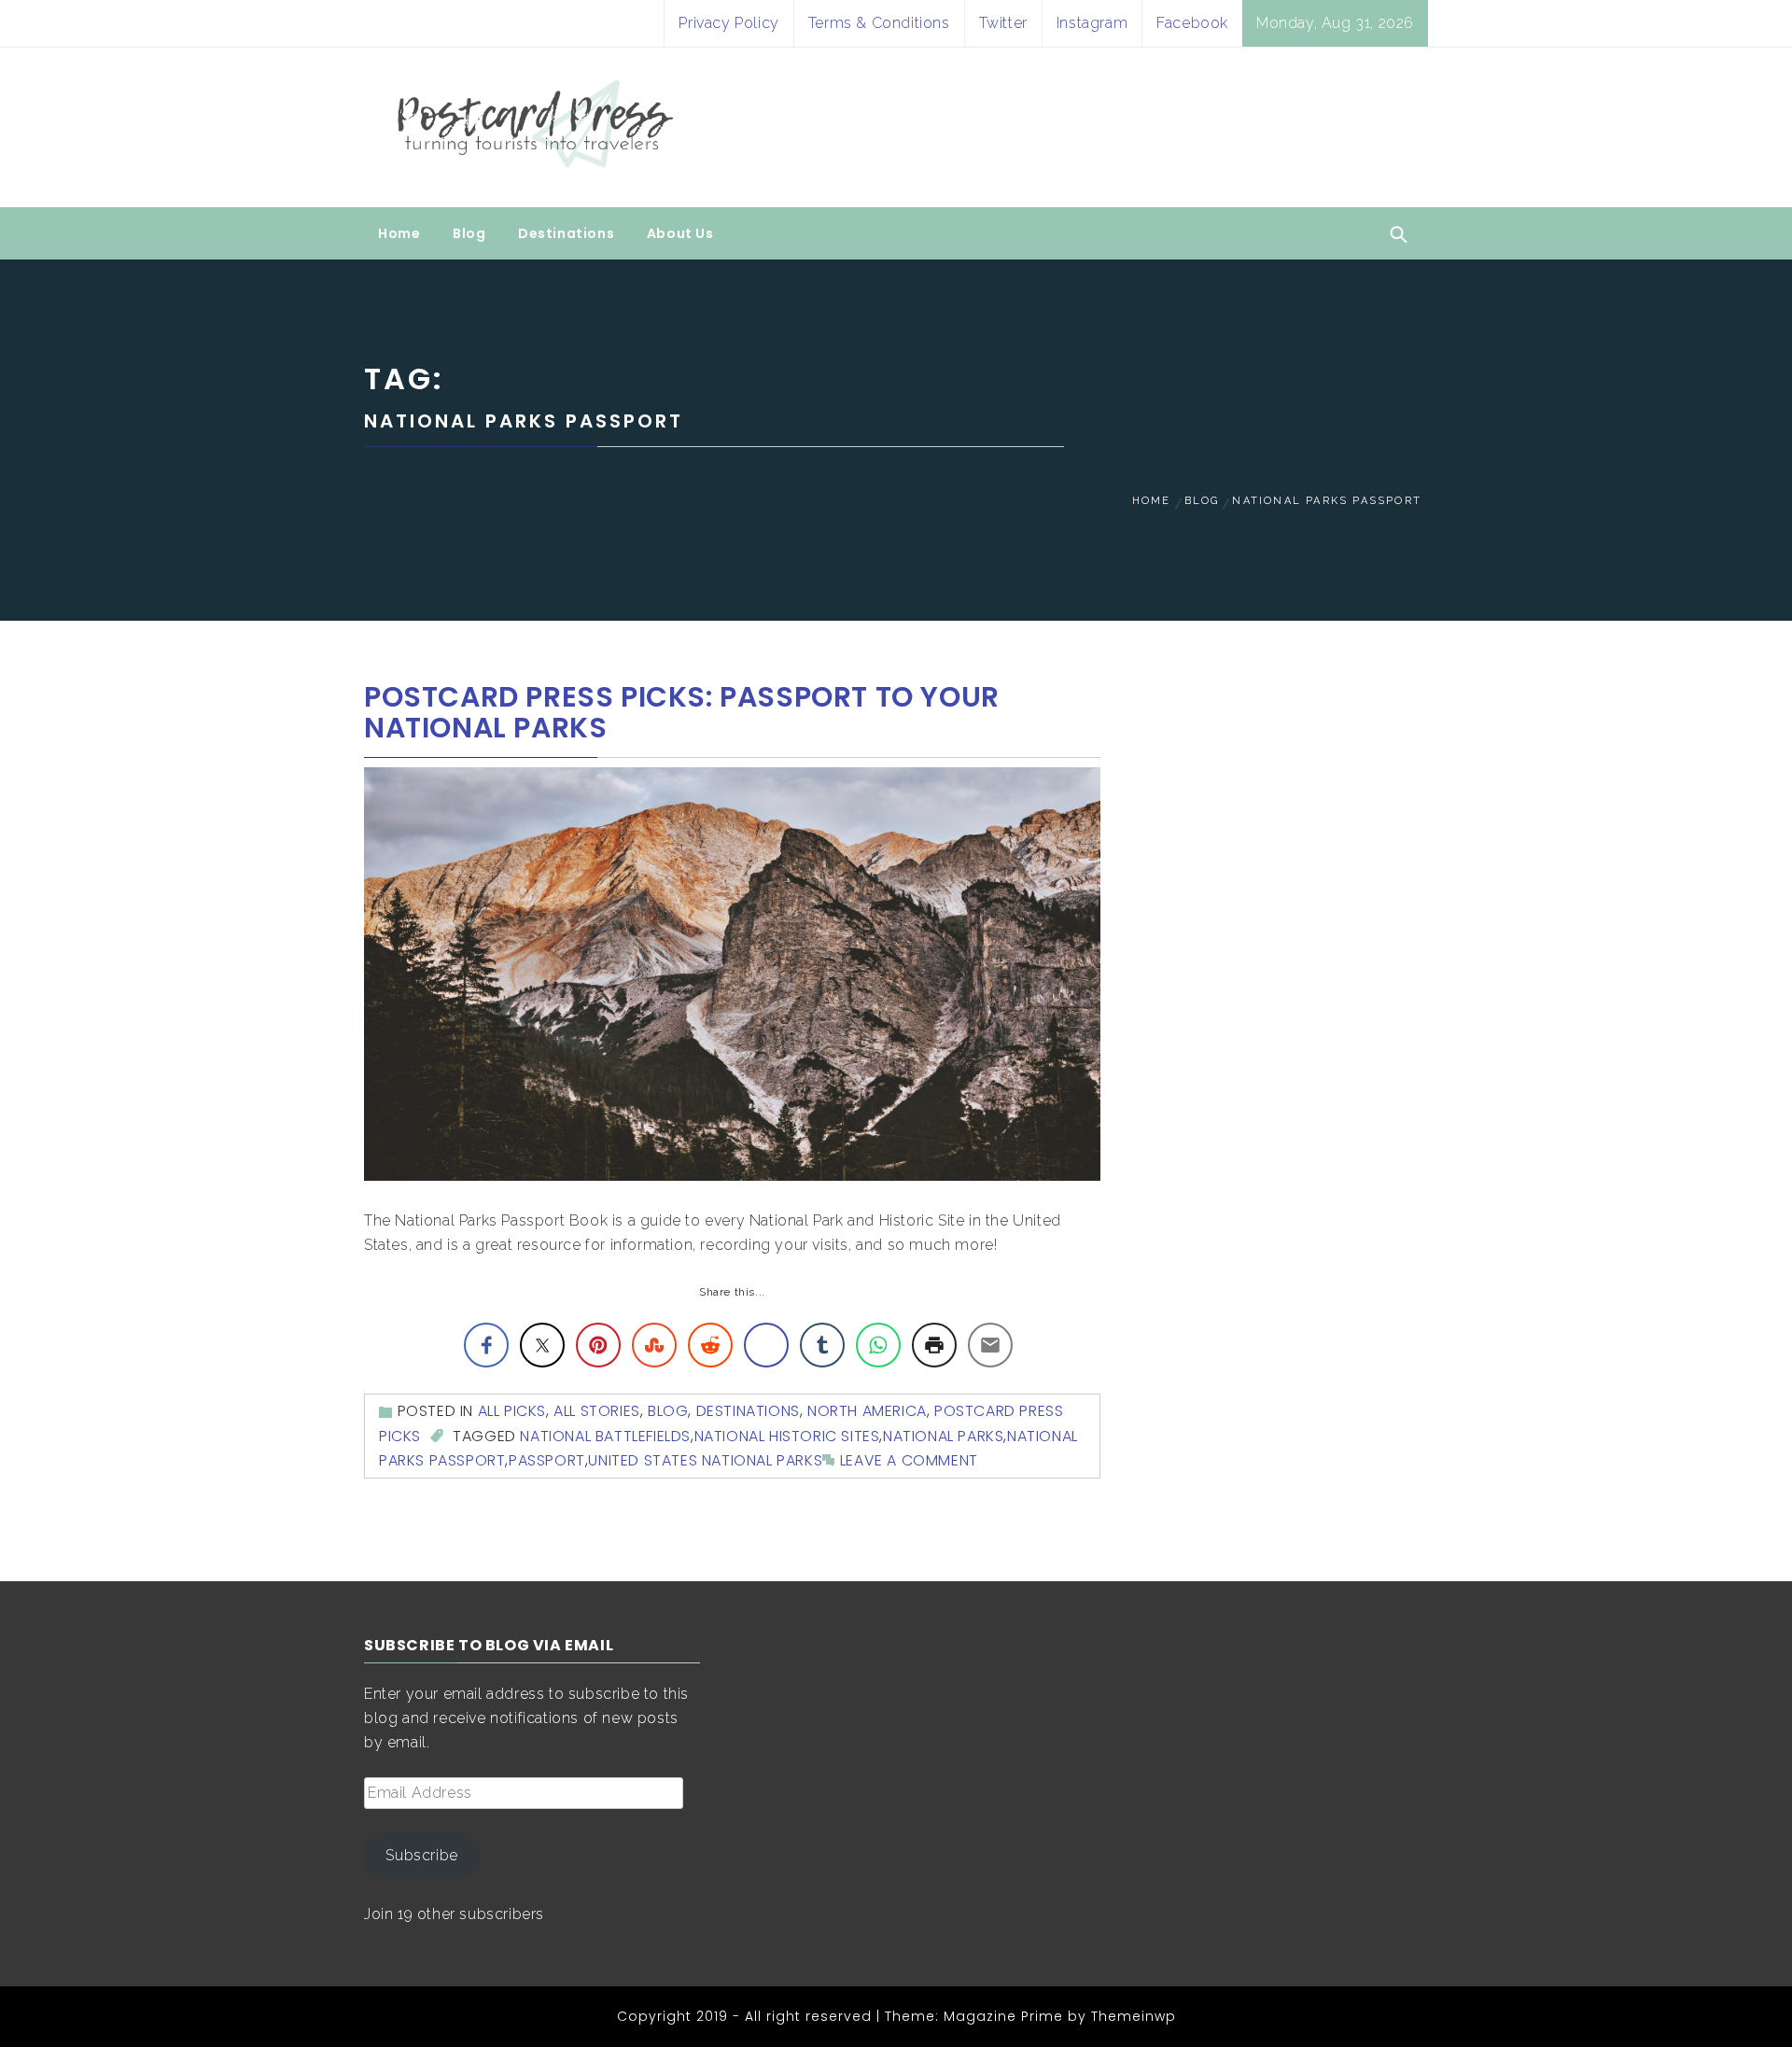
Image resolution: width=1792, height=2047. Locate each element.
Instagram (1092, 23)
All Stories (597, 1411)
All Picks (512, 1411)
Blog (469, 233)
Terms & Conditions (879, 23)
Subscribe (421, 1855)
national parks (943, 1436)
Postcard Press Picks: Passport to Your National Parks (682, 712)
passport (547, 1460)
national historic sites (787, 1436)
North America (867, 1411)
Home (399, 233)
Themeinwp (1134, 2016)
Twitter (1003, 23)
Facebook (1192, 23)
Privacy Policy (728, 23)
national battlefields (605, 1436)
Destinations (566, 233)
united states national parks (705, 1460)
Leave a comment (909, 1460)
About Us (680, 233)
